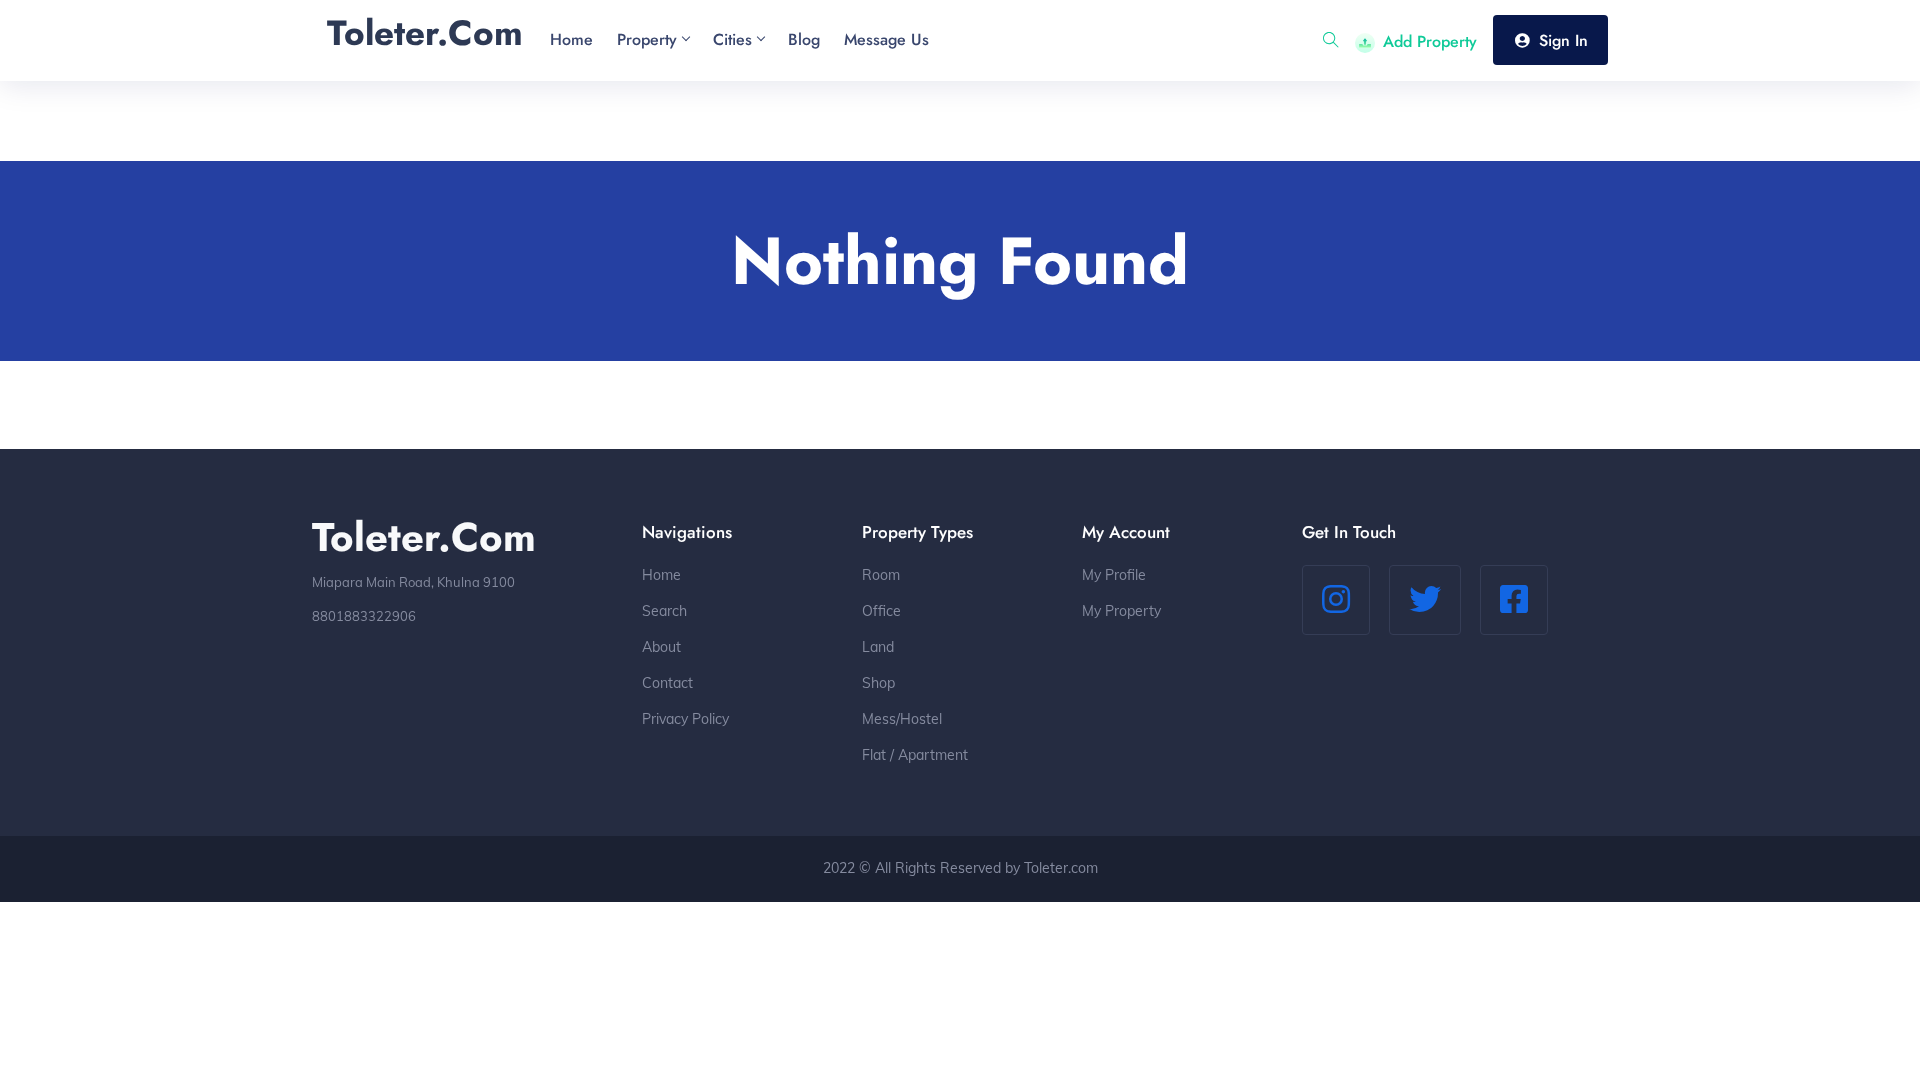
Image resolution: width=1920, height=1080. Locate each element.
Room (881, 575)
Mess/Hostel (902, 719)
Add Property (1430, 41)
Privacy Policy (685, 719)
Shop (878, 683)
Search (664, 611)
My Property (1121, 611)
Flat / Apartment (915, 755)
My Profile (1114, 575)
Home (661, 575)
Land (878, 647)
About (661, 647)
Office (881, 611)
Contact (667, 683)
